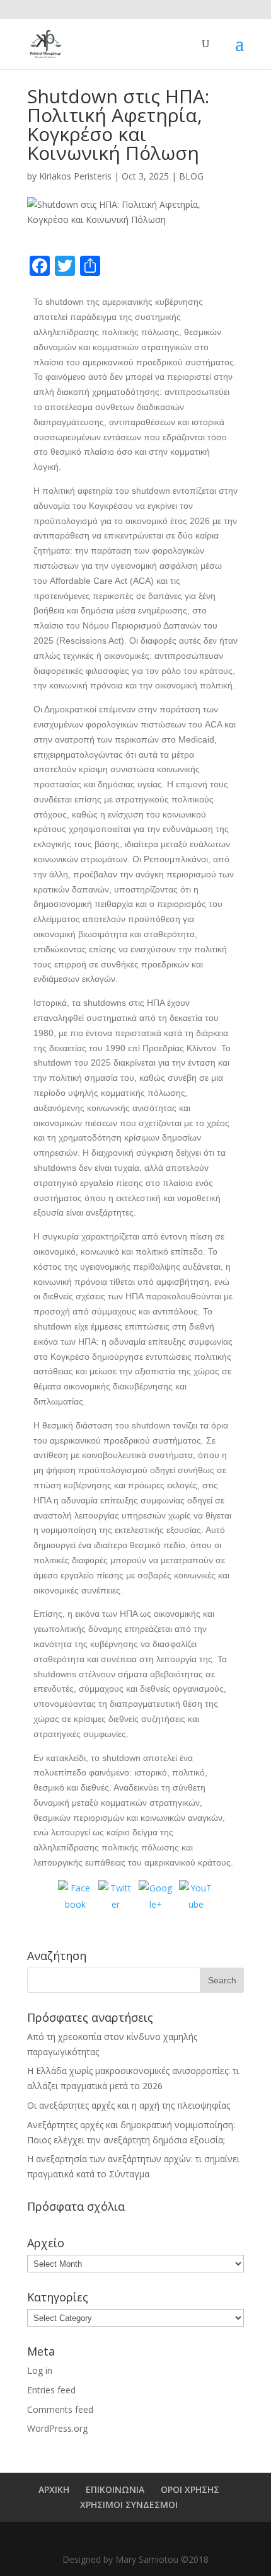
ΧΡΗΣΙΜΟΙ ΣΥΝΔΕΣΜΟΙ (129, 2505)
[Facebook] (75, 1897)
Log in (40, 2370)
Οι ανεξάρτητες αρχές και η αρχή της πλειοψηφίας (129, 2105)
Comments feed (60, 2409)
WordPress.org (57, 2428)
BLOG (191, 176)
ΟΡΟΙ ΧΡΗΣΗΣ (190, 2489)
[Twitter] (115, 1897)
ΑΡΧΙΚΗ (54, 2489)
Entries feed (51, 2390)
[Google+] (156, 1897)
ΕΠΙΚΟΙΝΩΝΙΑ (115, 2489)
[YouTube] (196, 1897)
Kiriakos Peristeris (75, 176)
